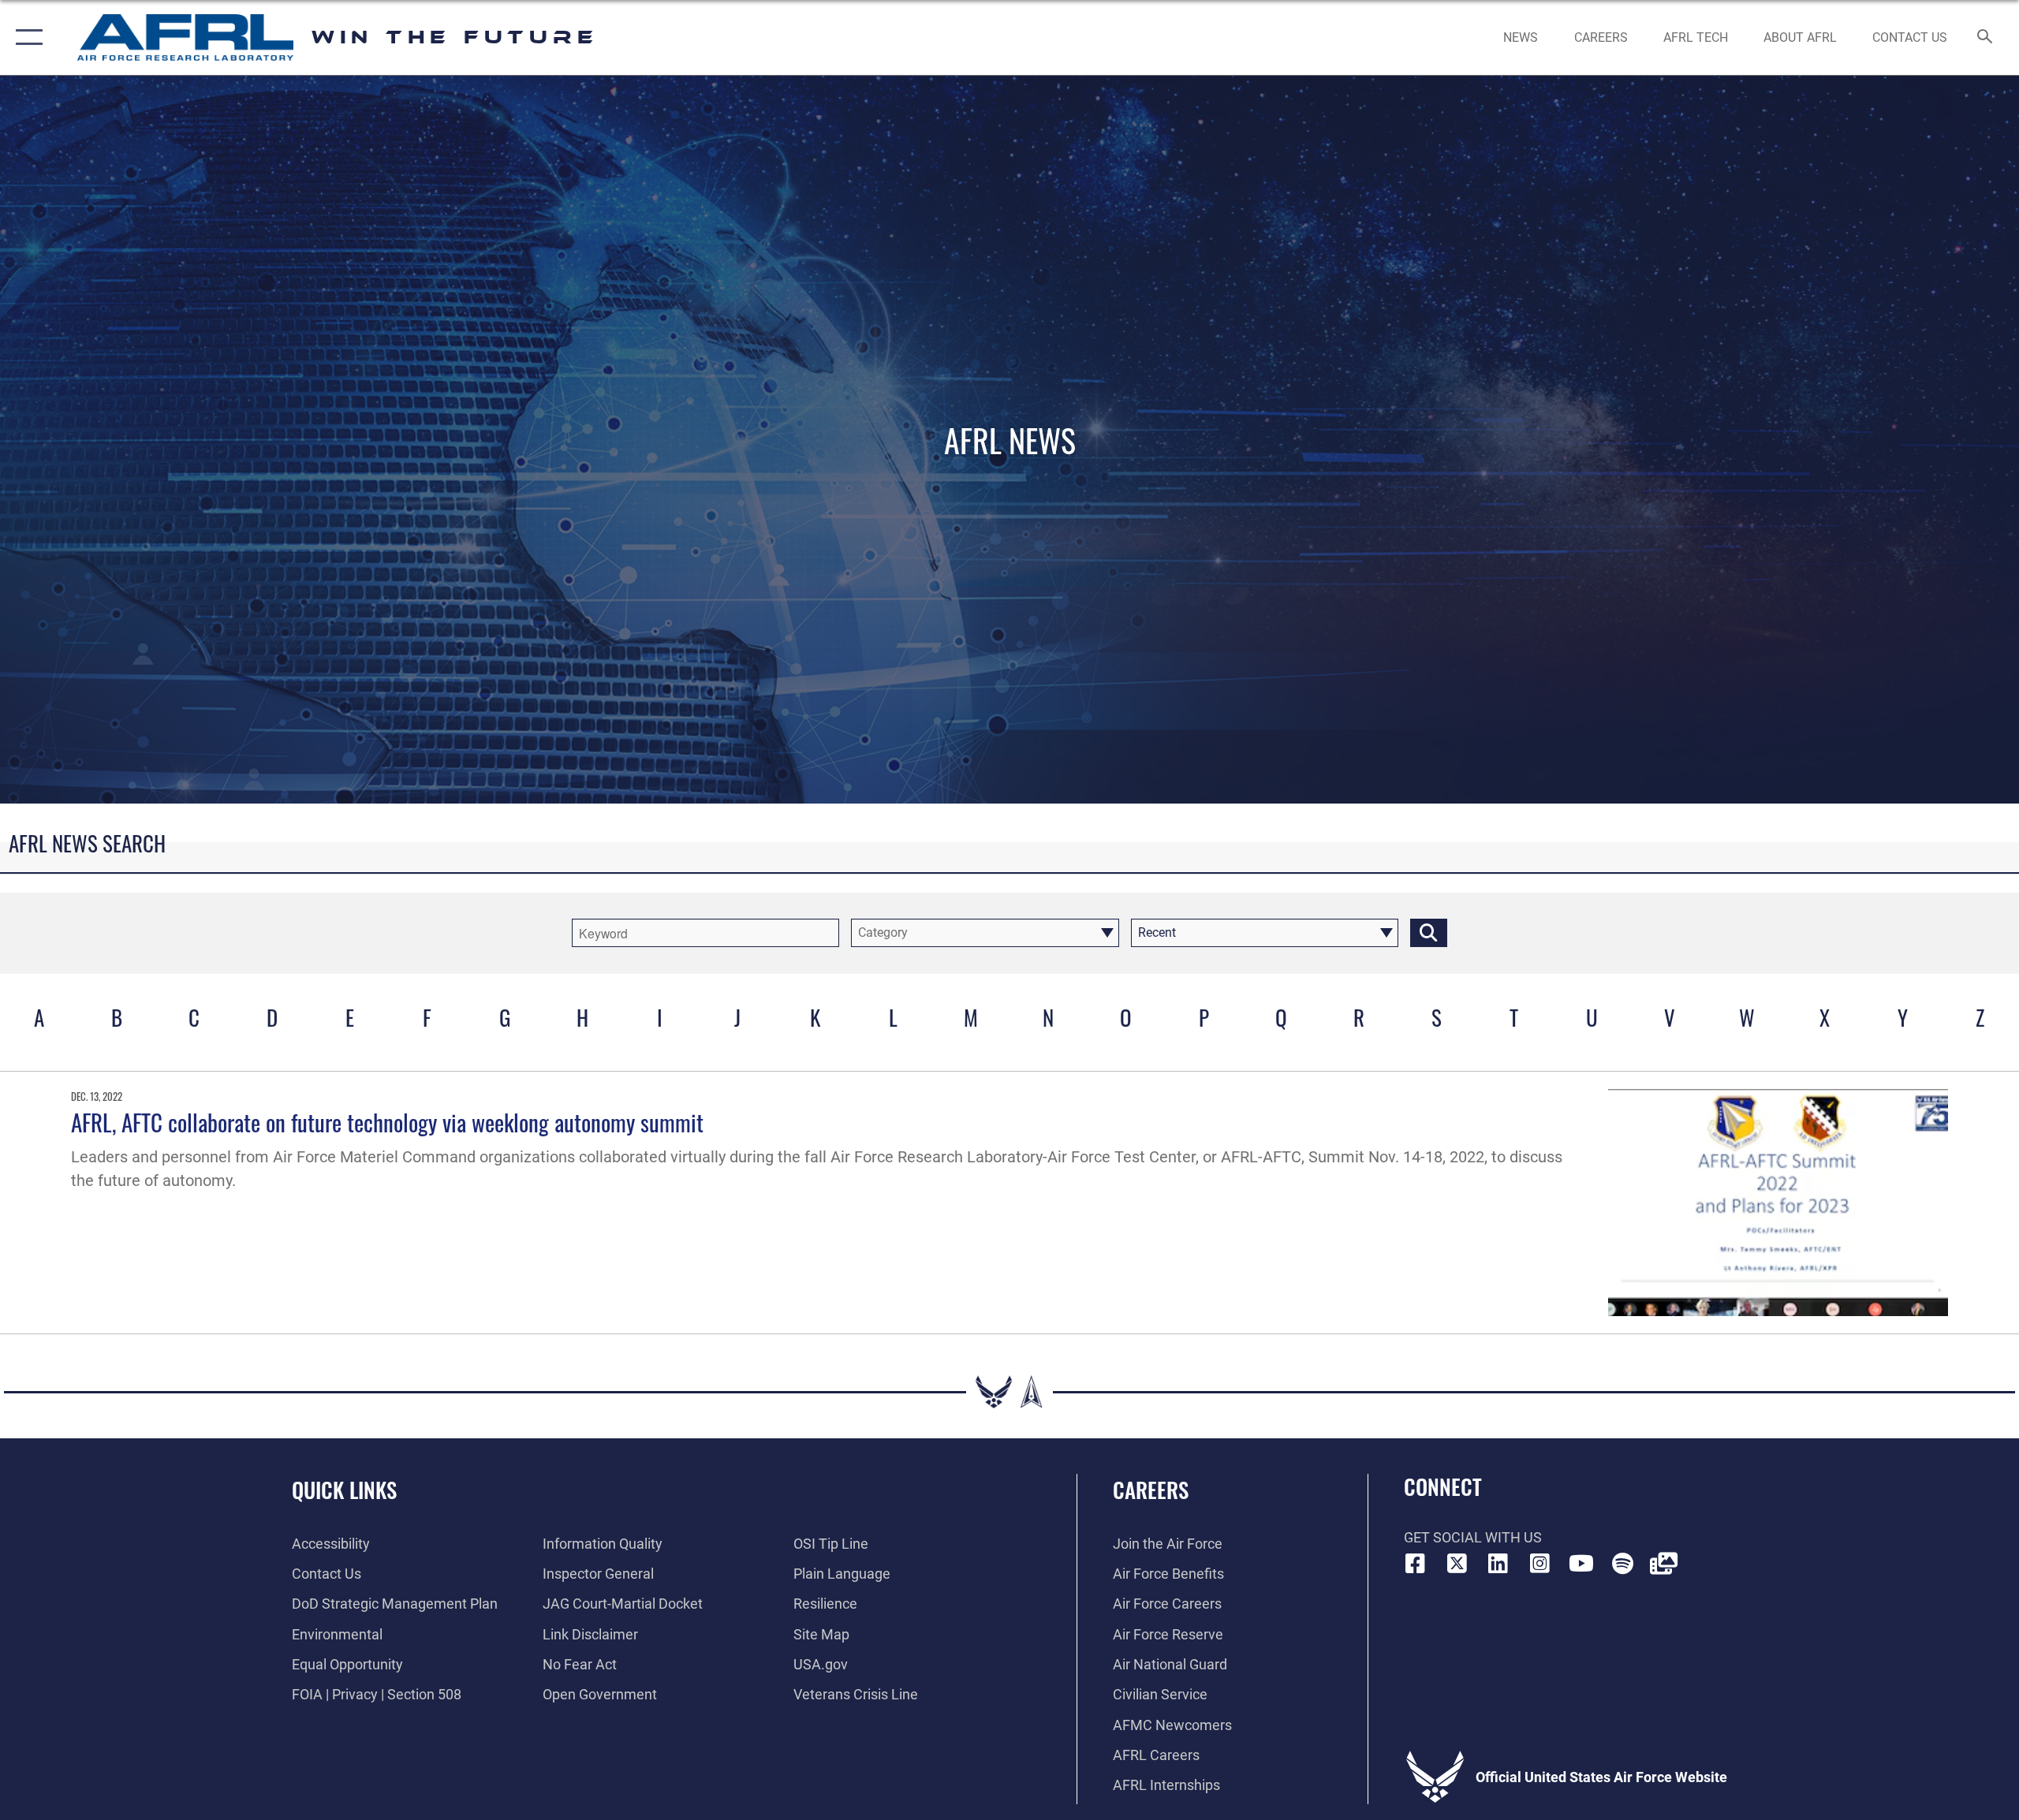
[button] (26, 37)
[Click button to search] (1429, 933)
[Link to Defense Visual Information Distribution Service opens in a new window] (1664, 1564)
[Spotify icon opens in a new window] (1622, 1564)
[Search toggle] (1985, 38)
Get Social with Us (1473, 1537)
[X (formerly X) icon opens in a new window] (1457, 1564)
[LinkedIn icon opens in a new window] (1498, 1564)
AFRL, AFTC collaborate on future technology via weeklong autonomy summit (387, 1122)
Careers (1151, 1490)
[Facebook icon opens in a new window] (1416, 1564)
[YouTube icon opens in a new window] (1581, 1564)
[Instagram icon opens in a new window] (1539, 1564)
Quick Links (344, 1490)
